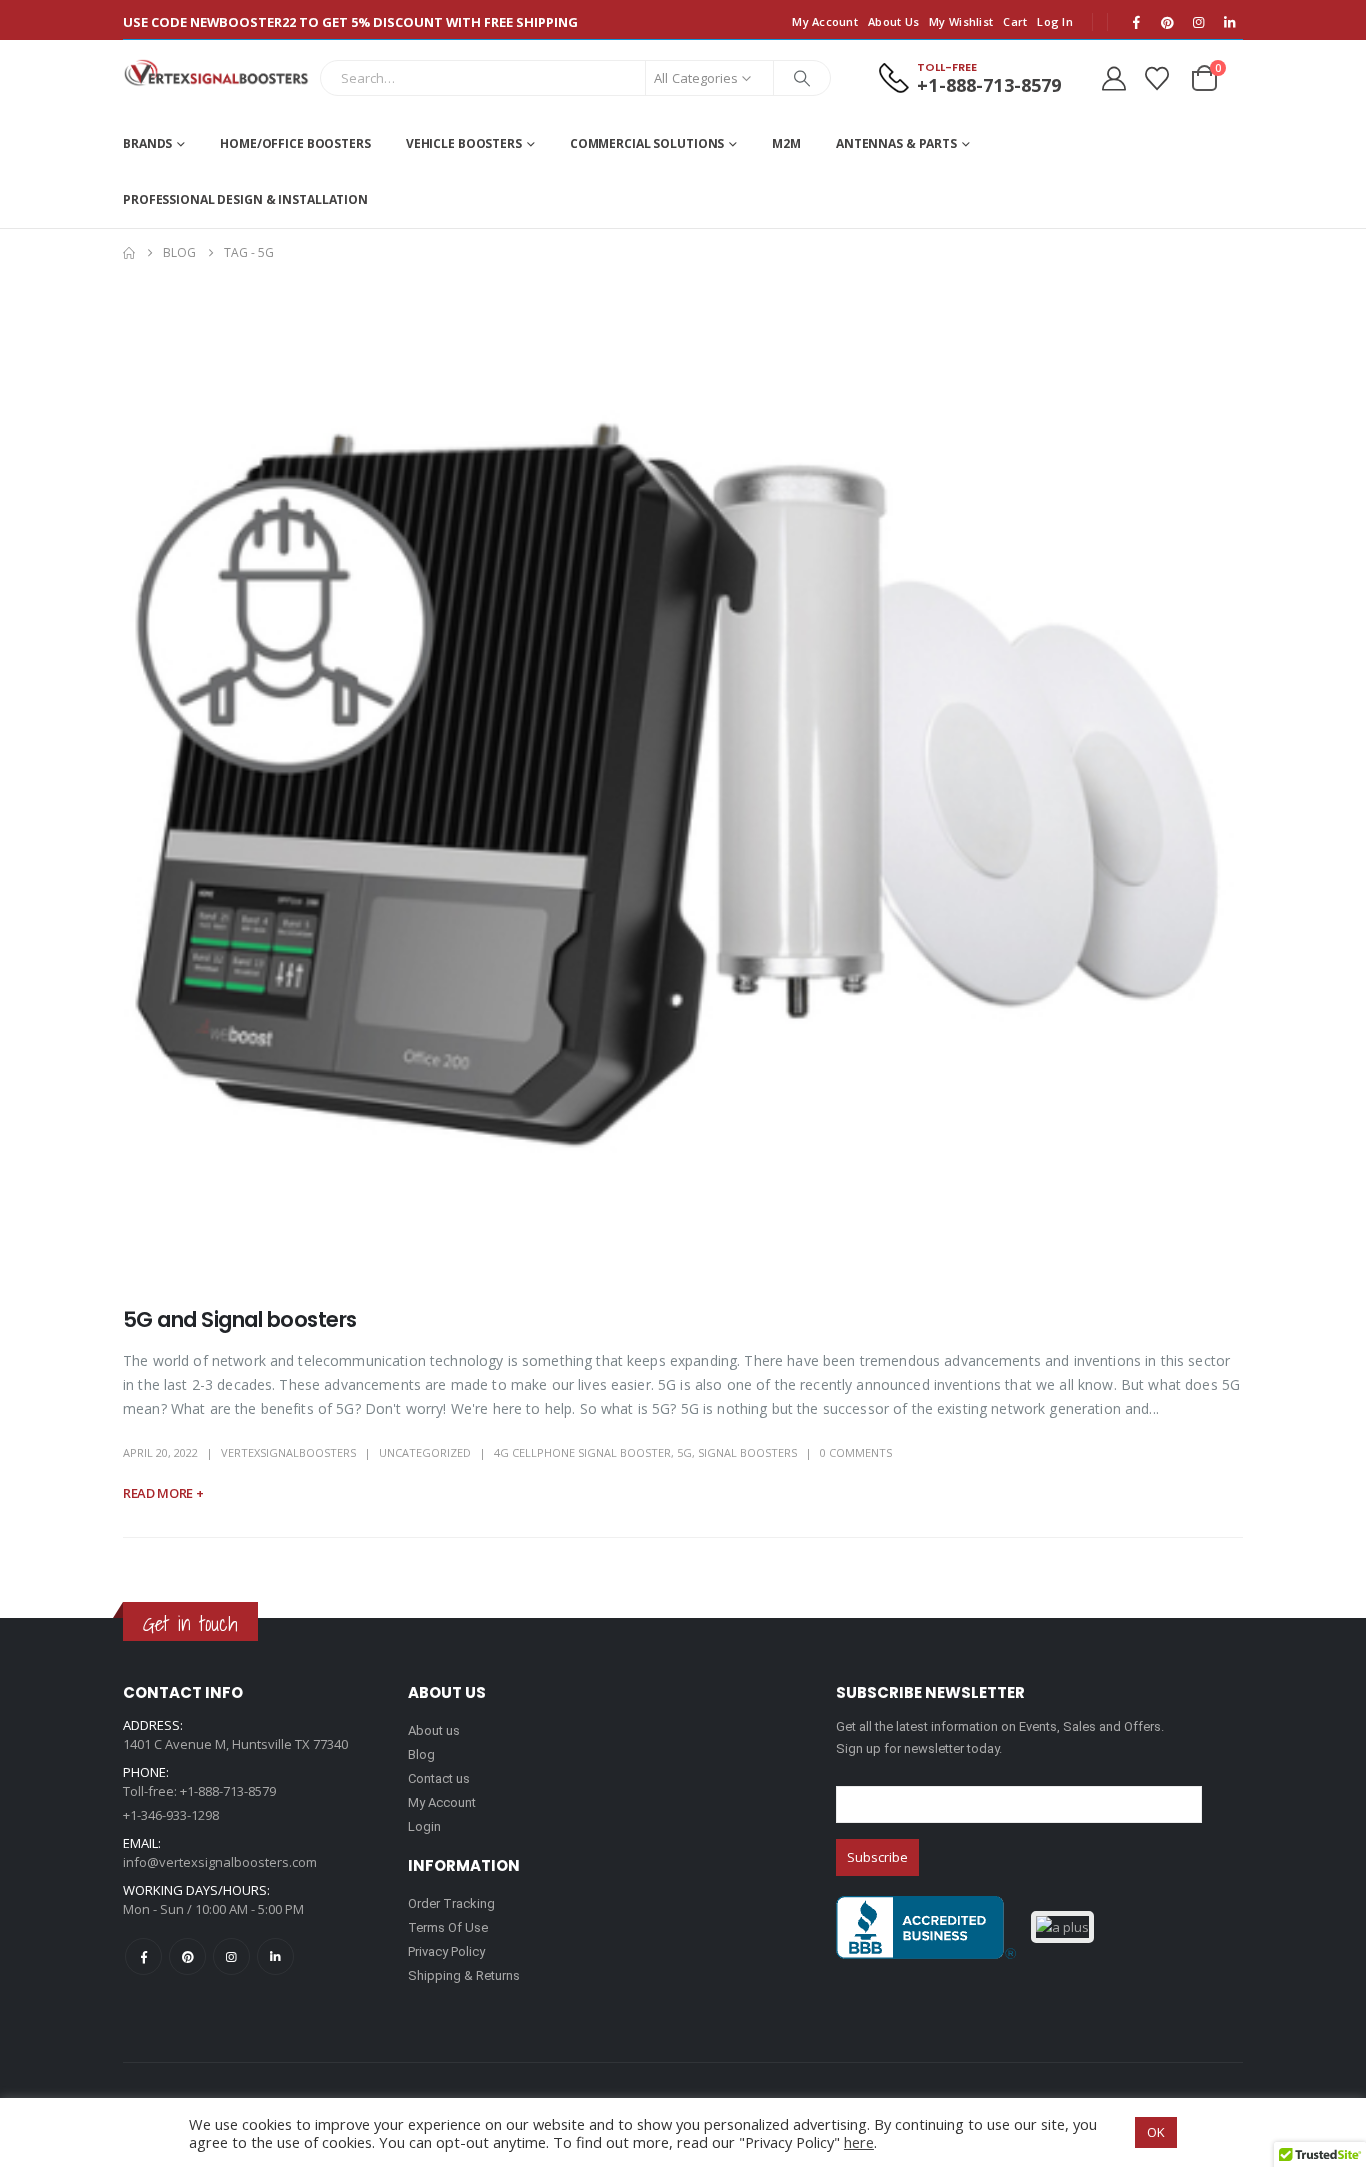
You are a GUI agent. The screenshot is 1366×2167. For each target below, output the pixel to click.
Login (424, 1826)
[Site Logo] (216, 73)
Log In (1055, 21)
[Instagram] (1198, 22)
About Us (893, 21)
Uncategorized (425, 1452)
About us (434, 1730)
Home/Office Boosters (295, 143)
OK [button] (1156, 2132)
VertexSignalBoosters (288, 1452)
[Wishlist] (1156, 78)
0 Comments (856, 1452)
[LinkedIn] (1229, 22)
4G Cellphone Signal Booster (582, 1452)
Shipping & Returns (464, 1975)
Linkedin (275, 1956)
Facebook (143, 1956)
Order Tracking (451, 1903)
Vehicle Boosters (464, 143)
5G (684, 1452)
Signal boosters (747, 1452)
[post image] (683, 776)
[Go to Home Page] (129, 253)
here (859, 2142)
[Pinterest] (1167, 22)
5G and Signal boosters (239, 1319)
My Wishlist (961, 21)
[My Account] (1113, 78)
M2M (786, 143)
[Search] (802, 78)
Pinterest (187, 1956)
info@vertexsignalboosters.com (220, 1862)
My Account (825, 21)
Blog (421, 1754)
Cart (1015, 21)
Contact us (439, 1778)
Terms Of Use (448, 1927)
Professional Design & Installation (245, 199)
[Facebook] (1136, 22)
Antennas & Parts (896, 143)
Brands (147, 143)
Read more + (163, 1493)
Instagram (231, 1956)
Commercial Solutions (647, 143)
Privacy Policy (446, 1951)
